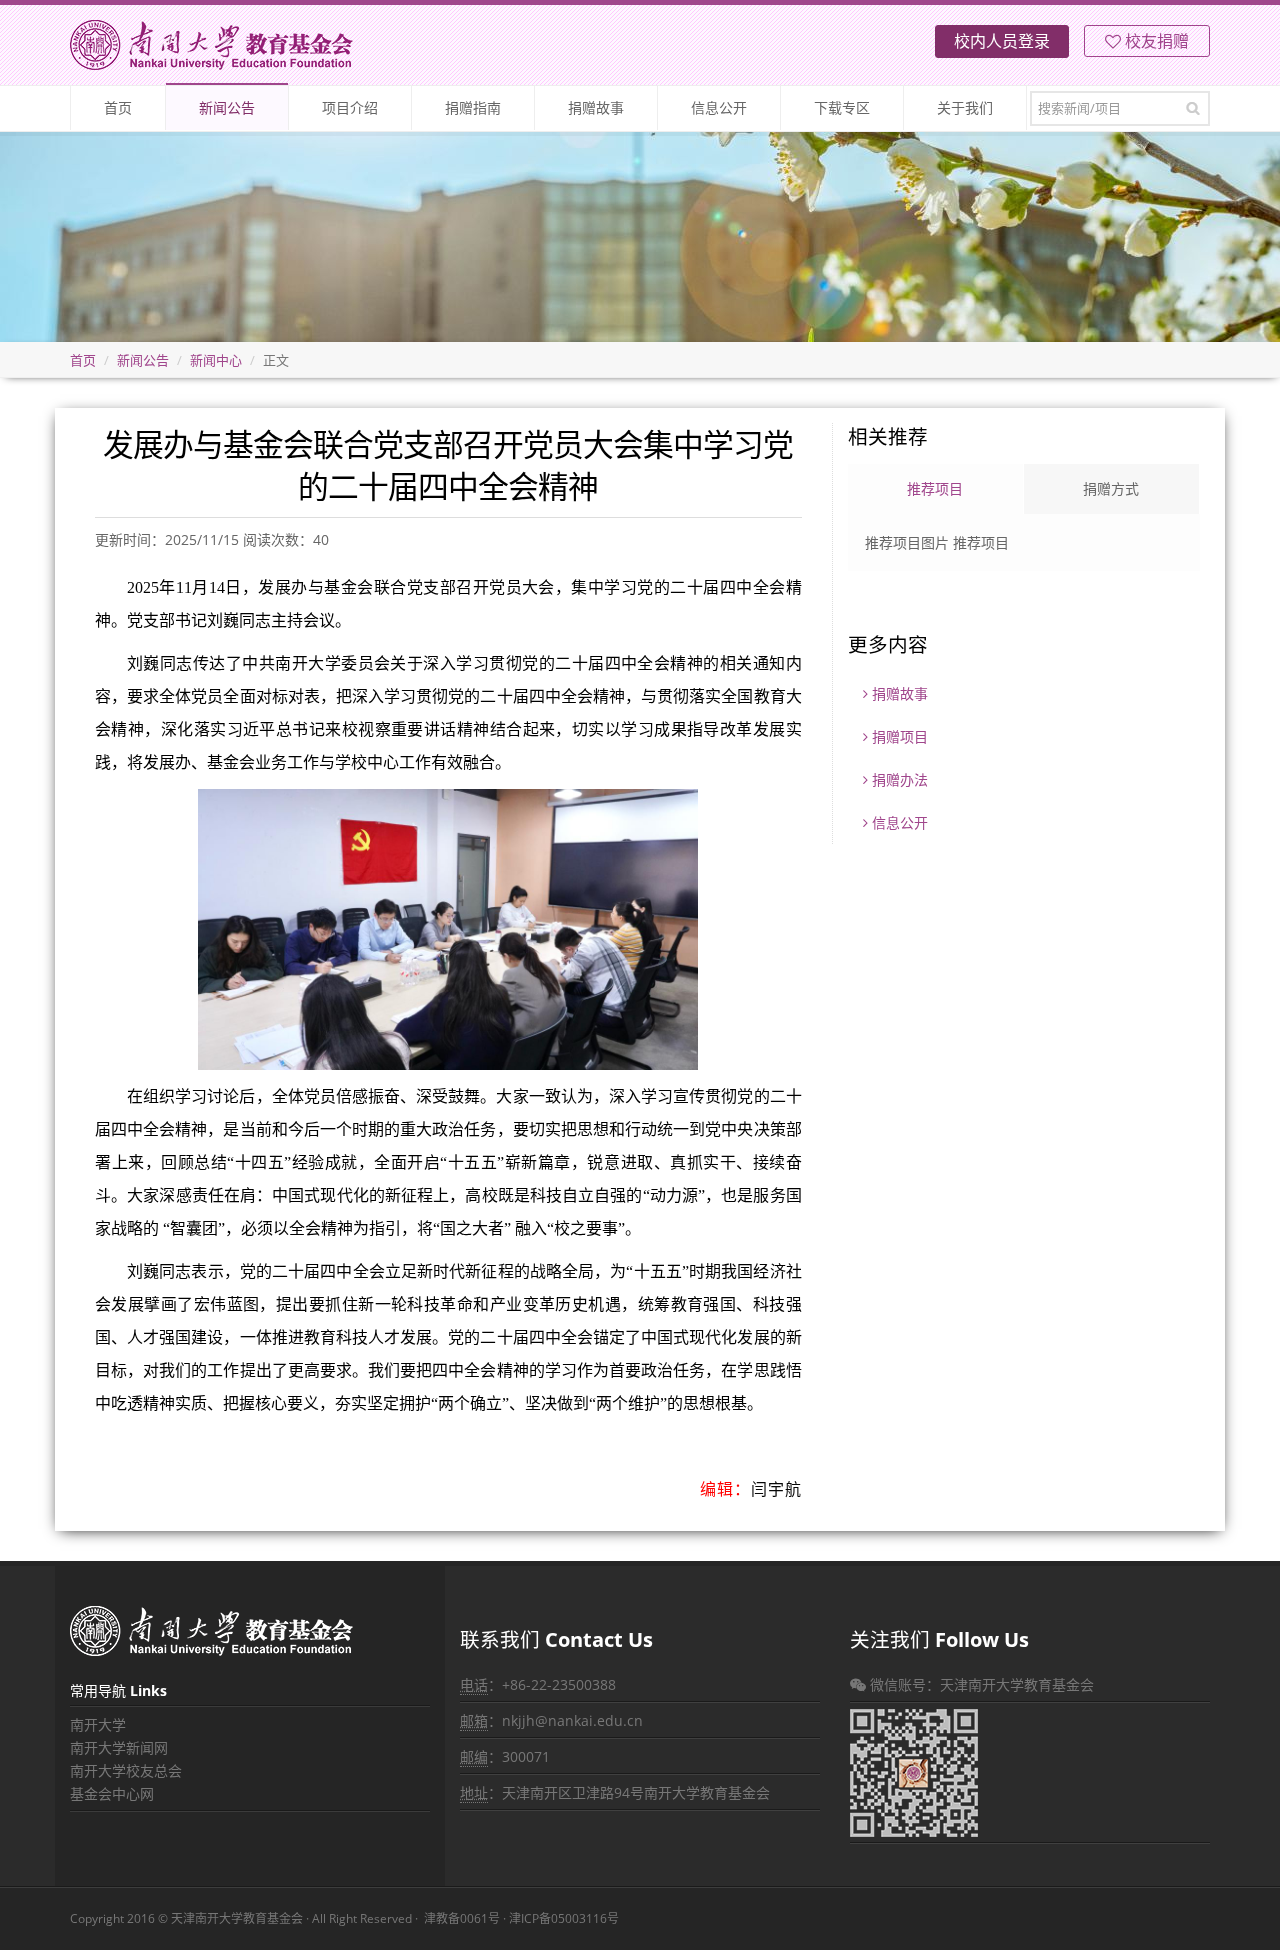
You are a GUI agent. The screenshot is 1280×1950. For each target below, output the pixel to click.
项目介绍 (350, 107)
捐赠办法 (898, 779)
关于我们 (965, 107)
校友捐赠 (1155, 41)
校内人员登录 (1002, 41)
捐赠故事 (596, 107)
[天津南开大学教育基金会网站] (211, 45)
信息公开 (719, 107)
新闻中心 (216, 360)
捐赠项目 (898, 736)
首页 (118, 107)
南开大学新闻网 (119, 1747)
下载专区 (842, 107)
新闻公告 (227, 107)
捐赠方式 (1111, 488)
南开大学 (98, 1724)
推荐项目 (935, 488)
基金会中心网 (112, 1793)
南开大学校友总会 (126, 1770)
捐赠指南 (473, 107)
